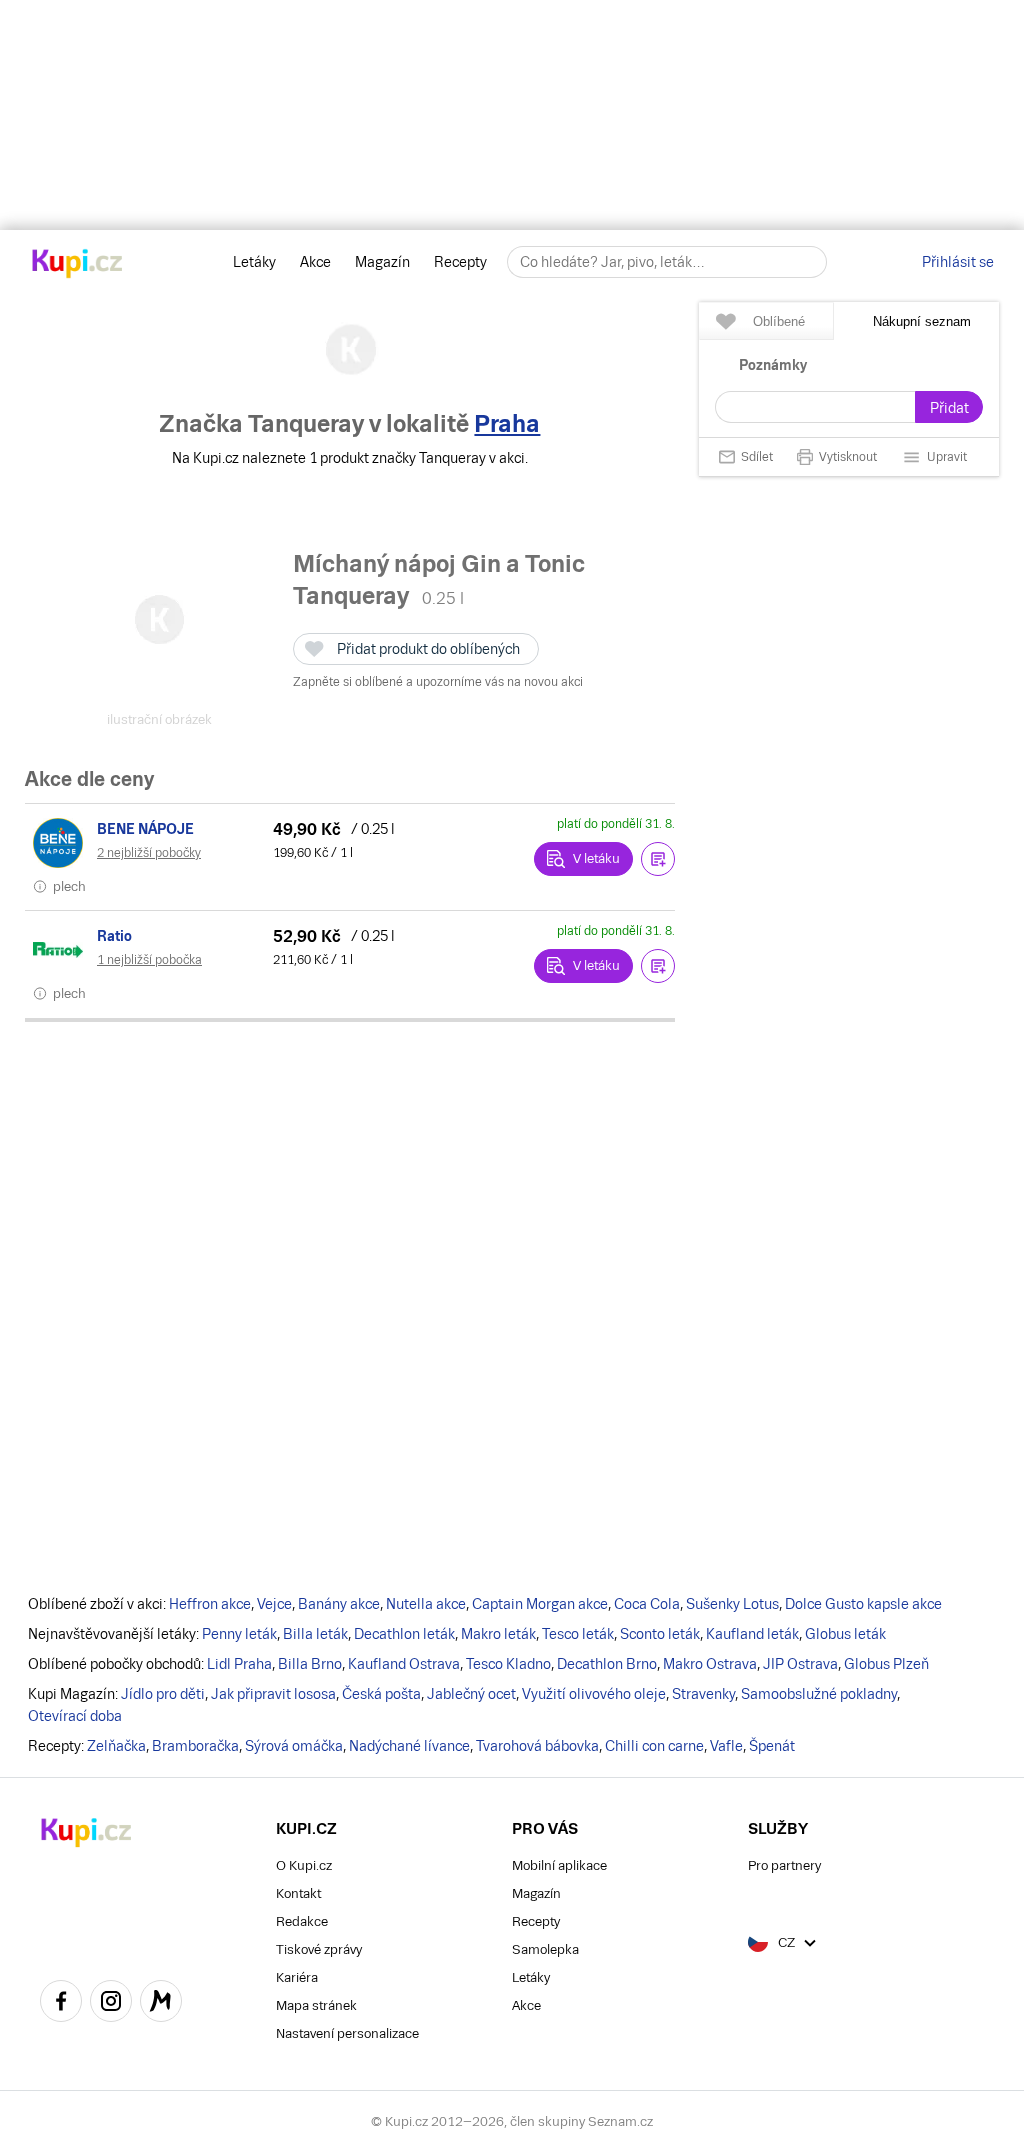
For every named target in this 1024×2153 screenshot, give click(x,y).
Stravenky (703, 1694)
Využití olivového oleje (594, 1694)
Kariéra (297, 1977)
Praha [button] (507, 423)
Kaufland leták (752, 1634)
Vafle (726, 1746)
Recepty (460, 262)
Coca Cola (647, 1604)
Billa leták (315, 1634)
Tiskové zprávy (319, 1949)
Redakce (302, 1921)
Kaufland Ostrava (404, 1664)
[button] (658, 859)
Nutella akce (426, 1604)
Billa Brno (310, 1664)
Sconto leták (660, 1634)
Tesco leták (578, 1634)
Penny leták (239, 1634)
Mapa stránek (316, 2005)
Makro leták (498, 1634)
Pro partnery (784, 1865)
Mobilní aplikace (559, 1865)
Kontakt (298, 1893)
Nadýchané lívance (409, 1746)
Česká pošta (381, 1694)
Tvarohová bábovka (537, 1746)
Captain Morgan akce (540, 1604)
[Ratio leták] (61, 950)
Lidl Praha (239, 1664)
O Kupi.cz (304, 1865)
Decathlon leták (404, 1634)
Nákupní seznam (922, 321)
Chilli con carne (654, 1746)
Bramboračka (195, 1746)
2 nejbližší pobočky (149, 853)
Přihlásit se (958, 262)
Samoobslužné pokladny (819, 1694)
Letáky (254, 262)
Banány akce (339, 1604)
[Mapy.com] (161, 2004)
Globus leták (845, 1634)
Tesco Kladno (508, 1664)
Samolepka (545, 1949)
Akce (315, 262)
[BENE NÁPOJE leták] (61, 843)
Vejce (274, 1604)
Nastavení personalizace (347, 2033)
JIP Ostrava (800, 1664)
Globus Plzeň (886, 1664)
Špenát (772, 1746)
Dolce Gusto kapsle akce (863, 1604)
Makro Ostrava (710, 1664)
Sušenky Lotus (732, 1604)
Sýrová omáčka (294, 1746)
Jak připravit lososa (273, 1694)
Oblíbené (779, 321)
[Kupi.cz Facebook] (61, 2004)
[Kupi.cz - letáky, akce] (77, 265)
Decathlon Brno (607, 1664)
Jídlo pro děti (163, 1694)
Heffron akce (210, 1604)
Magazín (382, 262)
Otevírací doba (75, 1716)
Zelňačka (116, 1746)
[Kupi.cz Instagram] (111, 2004)
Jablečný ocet (471, 1694)
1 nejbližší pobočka (149, 960)
